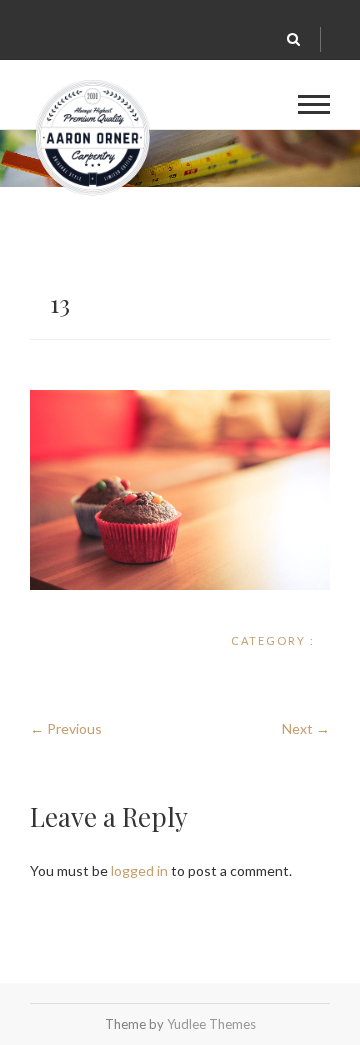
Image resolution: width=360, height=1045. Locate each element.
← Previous (66, 728)
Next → (306, 728)
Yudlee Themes (211, 1024)
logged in (139, 870)
